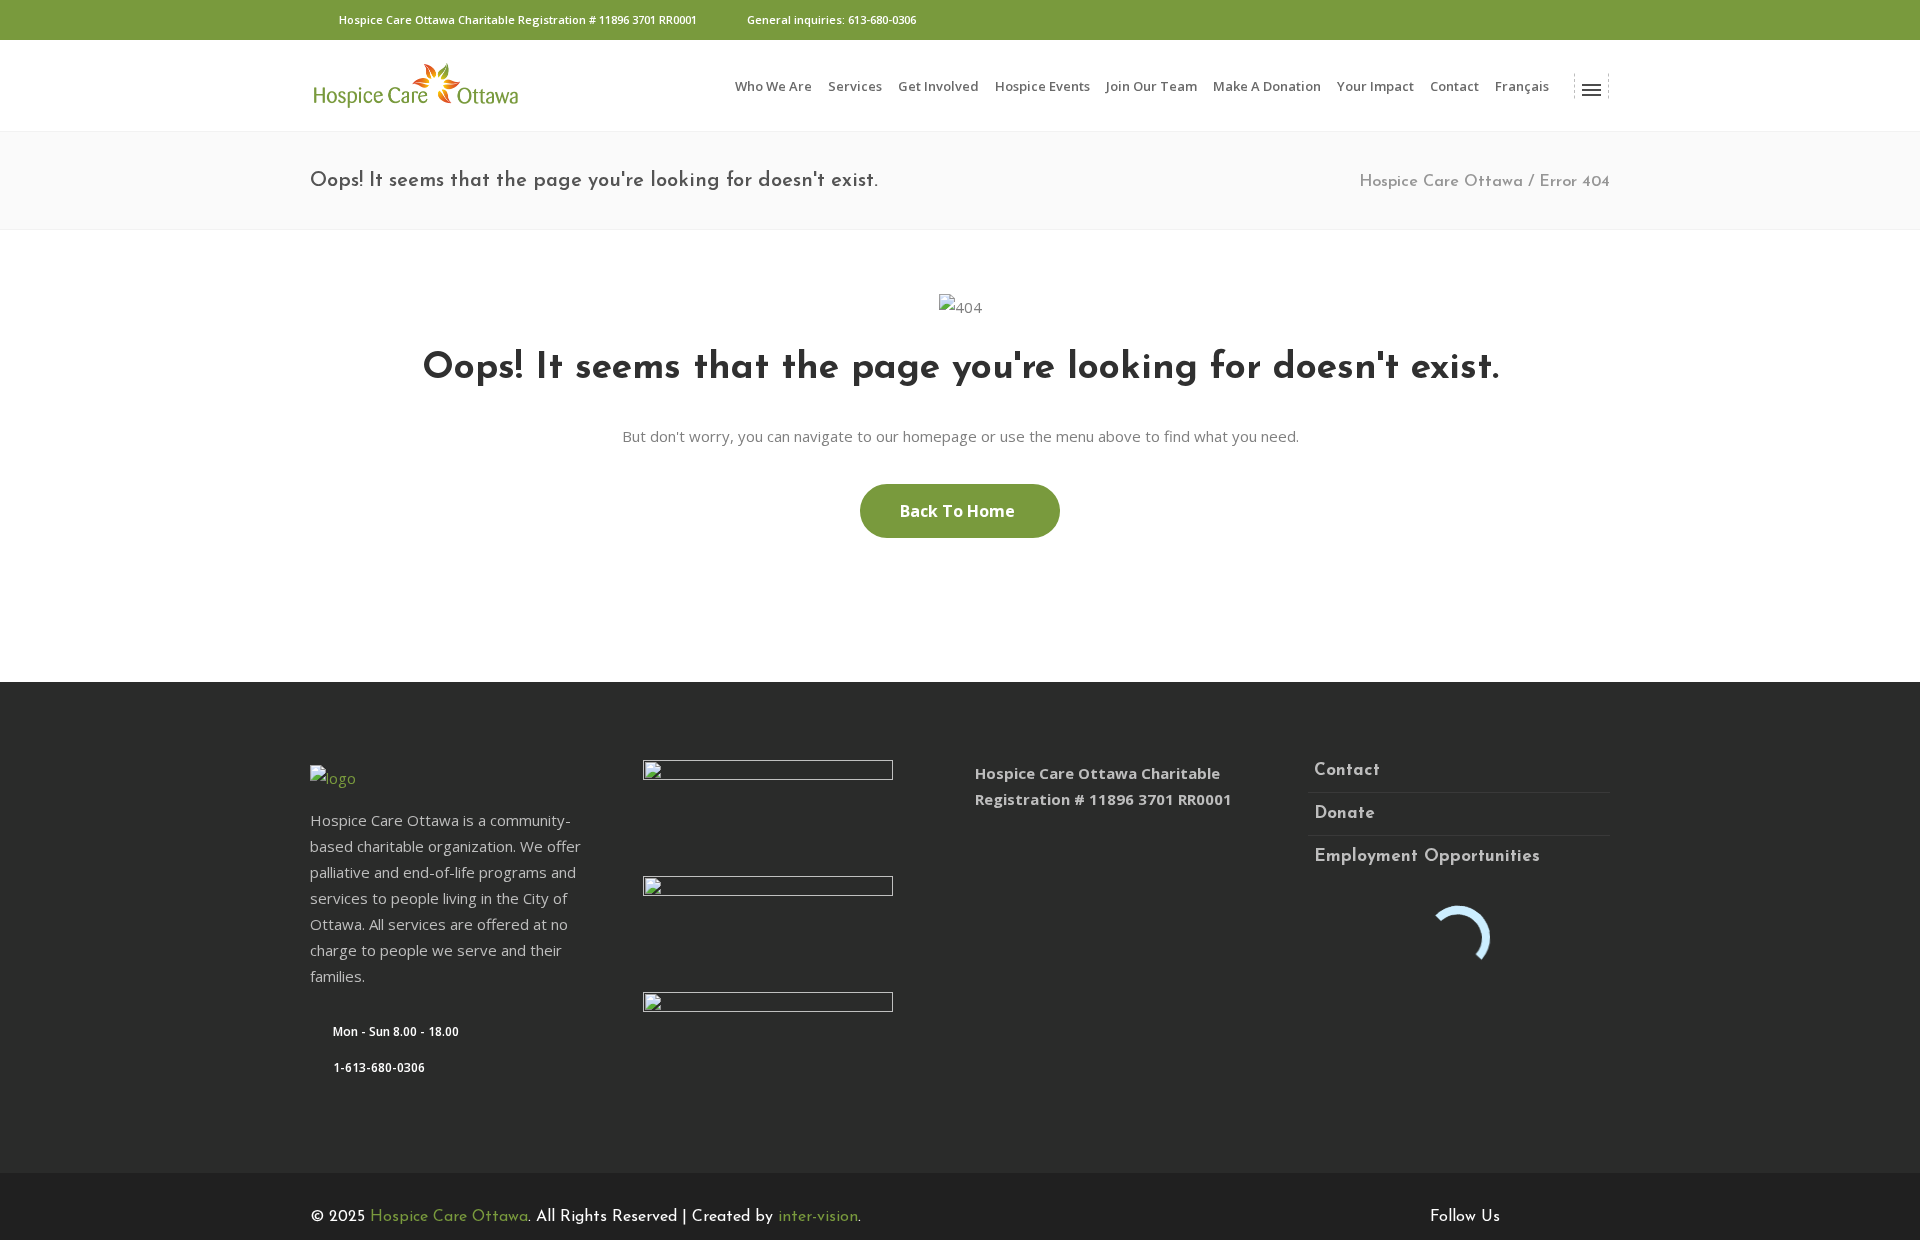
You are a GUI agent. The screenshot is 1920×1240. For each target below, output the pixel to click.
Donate (1344, 813)
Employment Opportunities (1427, 856)
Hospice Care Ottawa (1441, 182)
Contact (1347, 770)
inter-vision (818, 1217)
